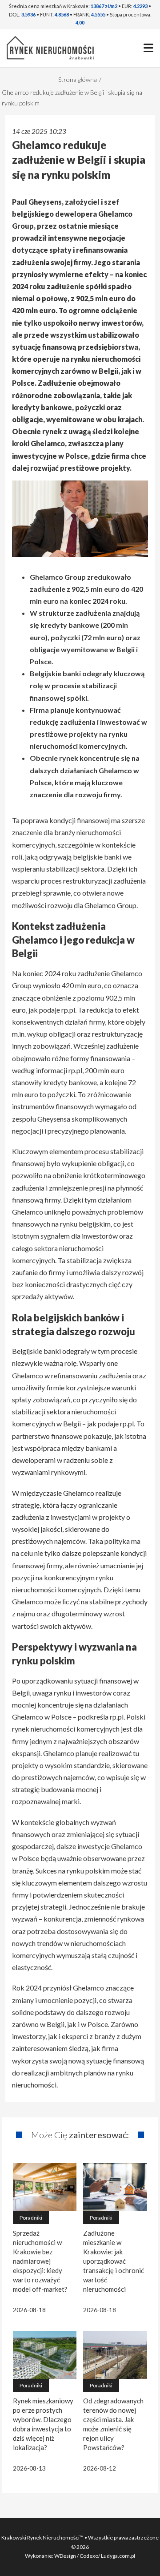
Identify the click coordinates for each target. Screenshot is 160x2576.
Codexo (89, 2556)
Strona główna (78, 79)
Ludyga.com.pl (118, 2556)
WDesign (66, 2556)
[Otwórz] (148, 48)
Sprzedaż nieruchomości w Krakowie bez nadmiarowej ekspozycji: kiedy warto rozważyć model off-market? (40, 2261)
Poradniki (31, 2218)
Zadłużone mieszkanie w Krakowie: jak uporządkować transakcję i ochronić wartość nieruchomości (114, 2261)
